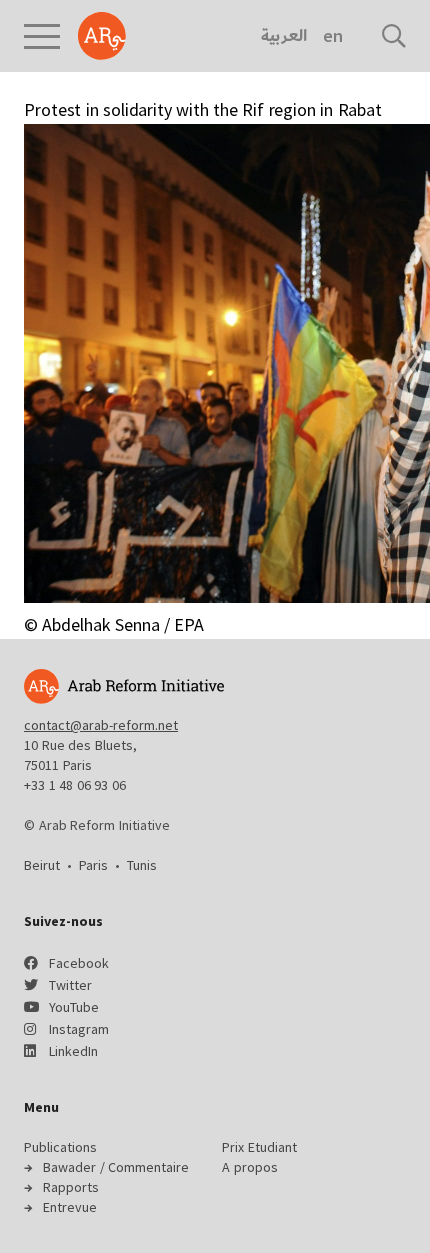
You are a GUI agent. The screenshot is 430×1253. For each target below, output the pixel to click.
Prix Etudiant (259, 1147)
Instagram (79, 1029)
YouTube (74, 1007)
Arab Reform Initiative (102, 36)
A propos (250, 1167)
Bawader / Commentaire (116, 1167)
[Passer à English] (332, 36)
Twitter (70, 985)
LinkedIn (73, 1051)
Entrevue (70, 1207)
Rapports (71, 1187)
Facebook (79, 963)
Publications (60, 1147)
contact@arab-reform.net (101, 725)
